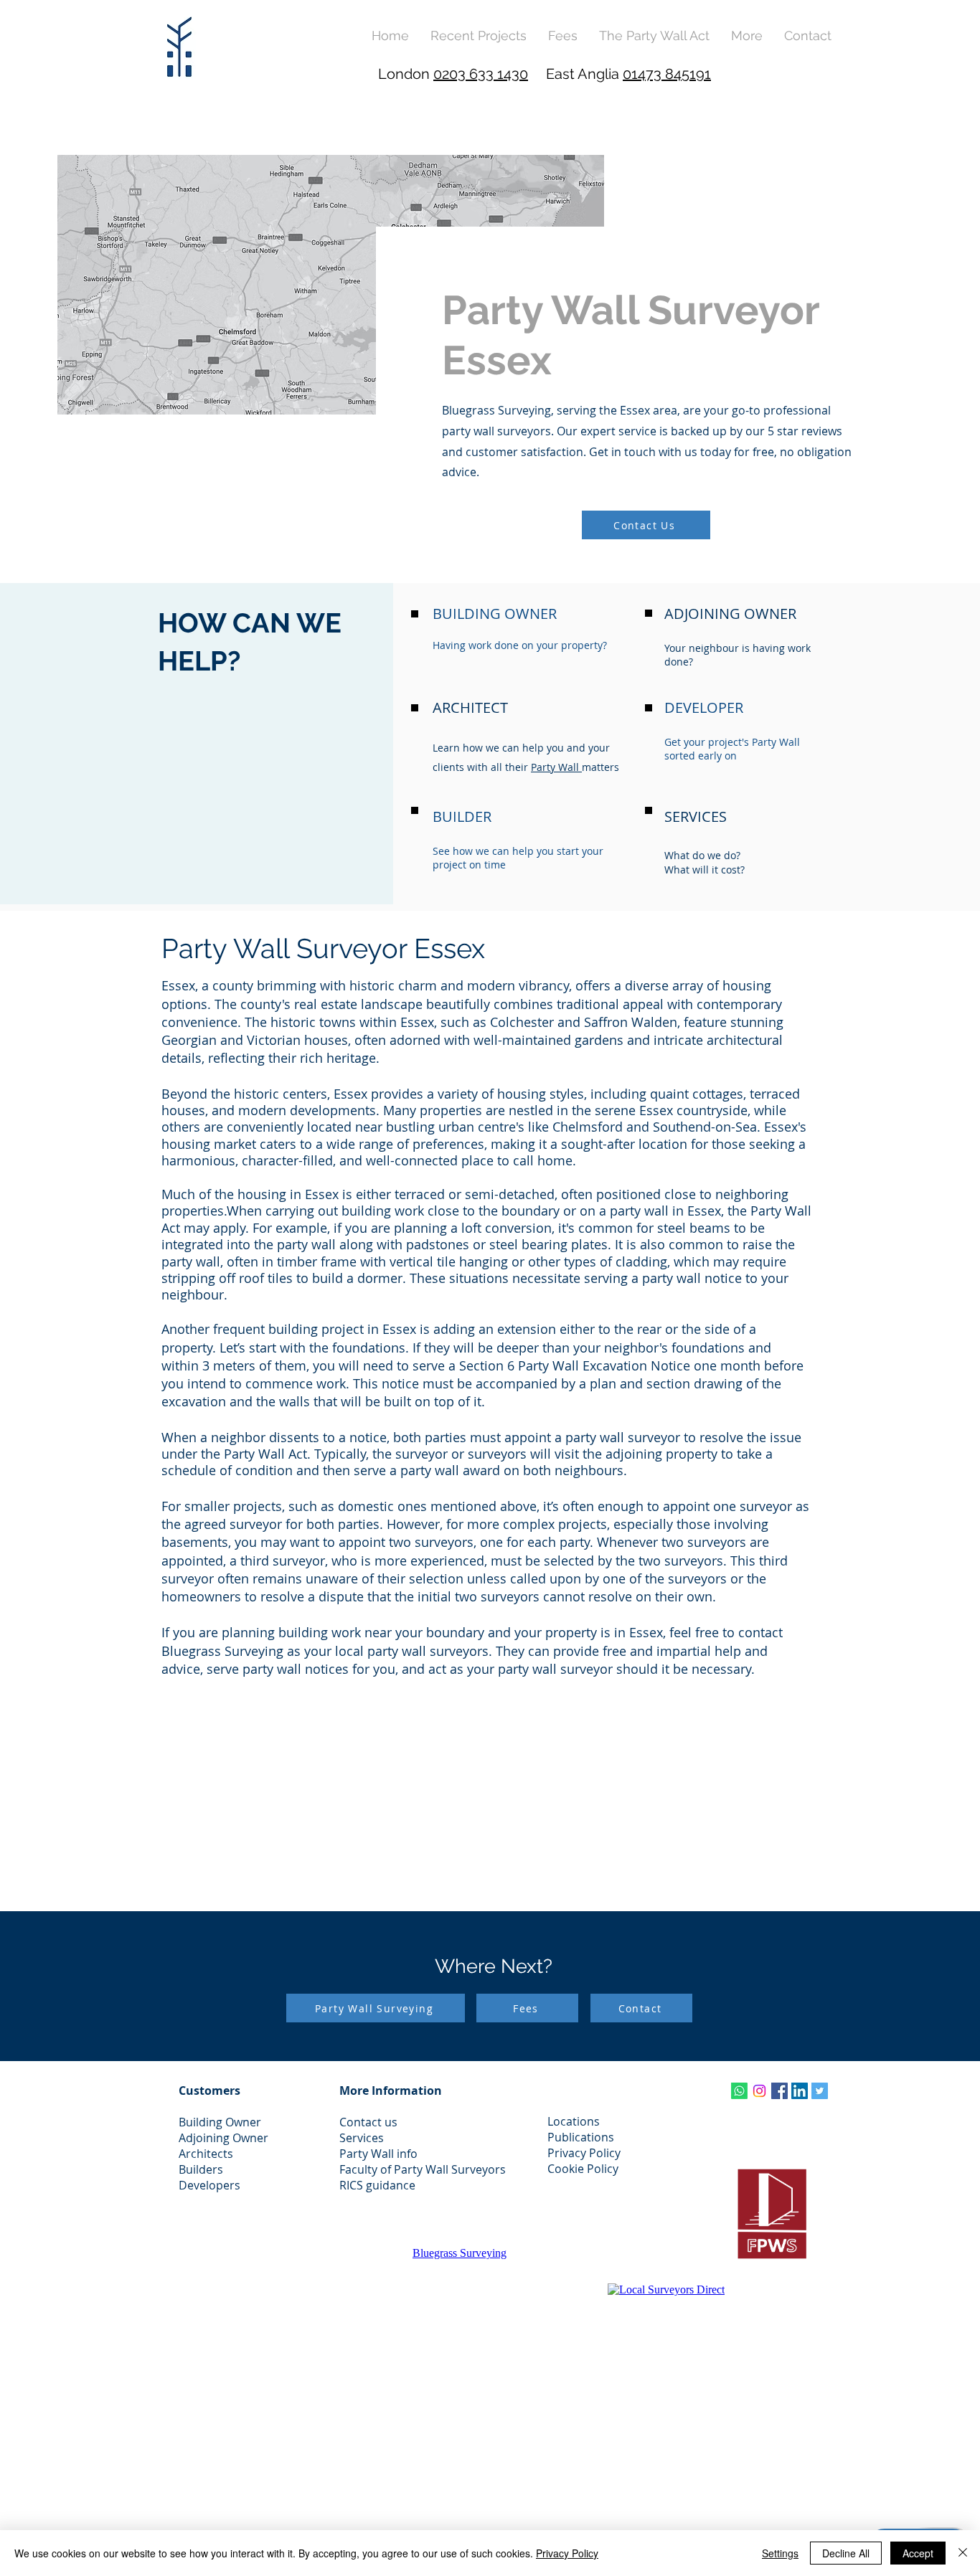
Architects (206, 2154)
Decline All (846, 2553)
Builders (201, 2169)
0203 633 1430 (481, 74)
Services (362, 2138)
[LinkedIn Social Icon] (800, 2091)
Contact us (368, 2122)
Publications (581, 2137)
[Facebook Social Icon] (779, 2091)
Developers (209, 2185)
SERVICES (696, 816)
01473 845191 (667, 74)
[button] (747, 35)
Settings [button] (780, 2553)
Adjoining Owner (223, 2138)
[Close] (963, 2553)
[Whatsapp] (739, 2091)
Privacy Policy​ (584, 2153)
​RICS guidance (377, 2185)
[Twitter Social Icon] (820, 2091)
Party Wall (556, 767)
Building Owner (220, 2122)
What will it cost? (705, 870)
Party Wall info (378, 2154)
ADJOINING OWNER (730, 614)
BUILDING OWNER (495, 614)
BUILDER (462, 816)
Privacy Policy (567, 2553)
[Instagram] (759, 2091)
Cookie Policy (583, 2169)
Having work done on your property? (520, 645)
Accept (918, 2553)
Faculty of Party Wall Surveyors (423, 2169)
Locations (574, 2121)
